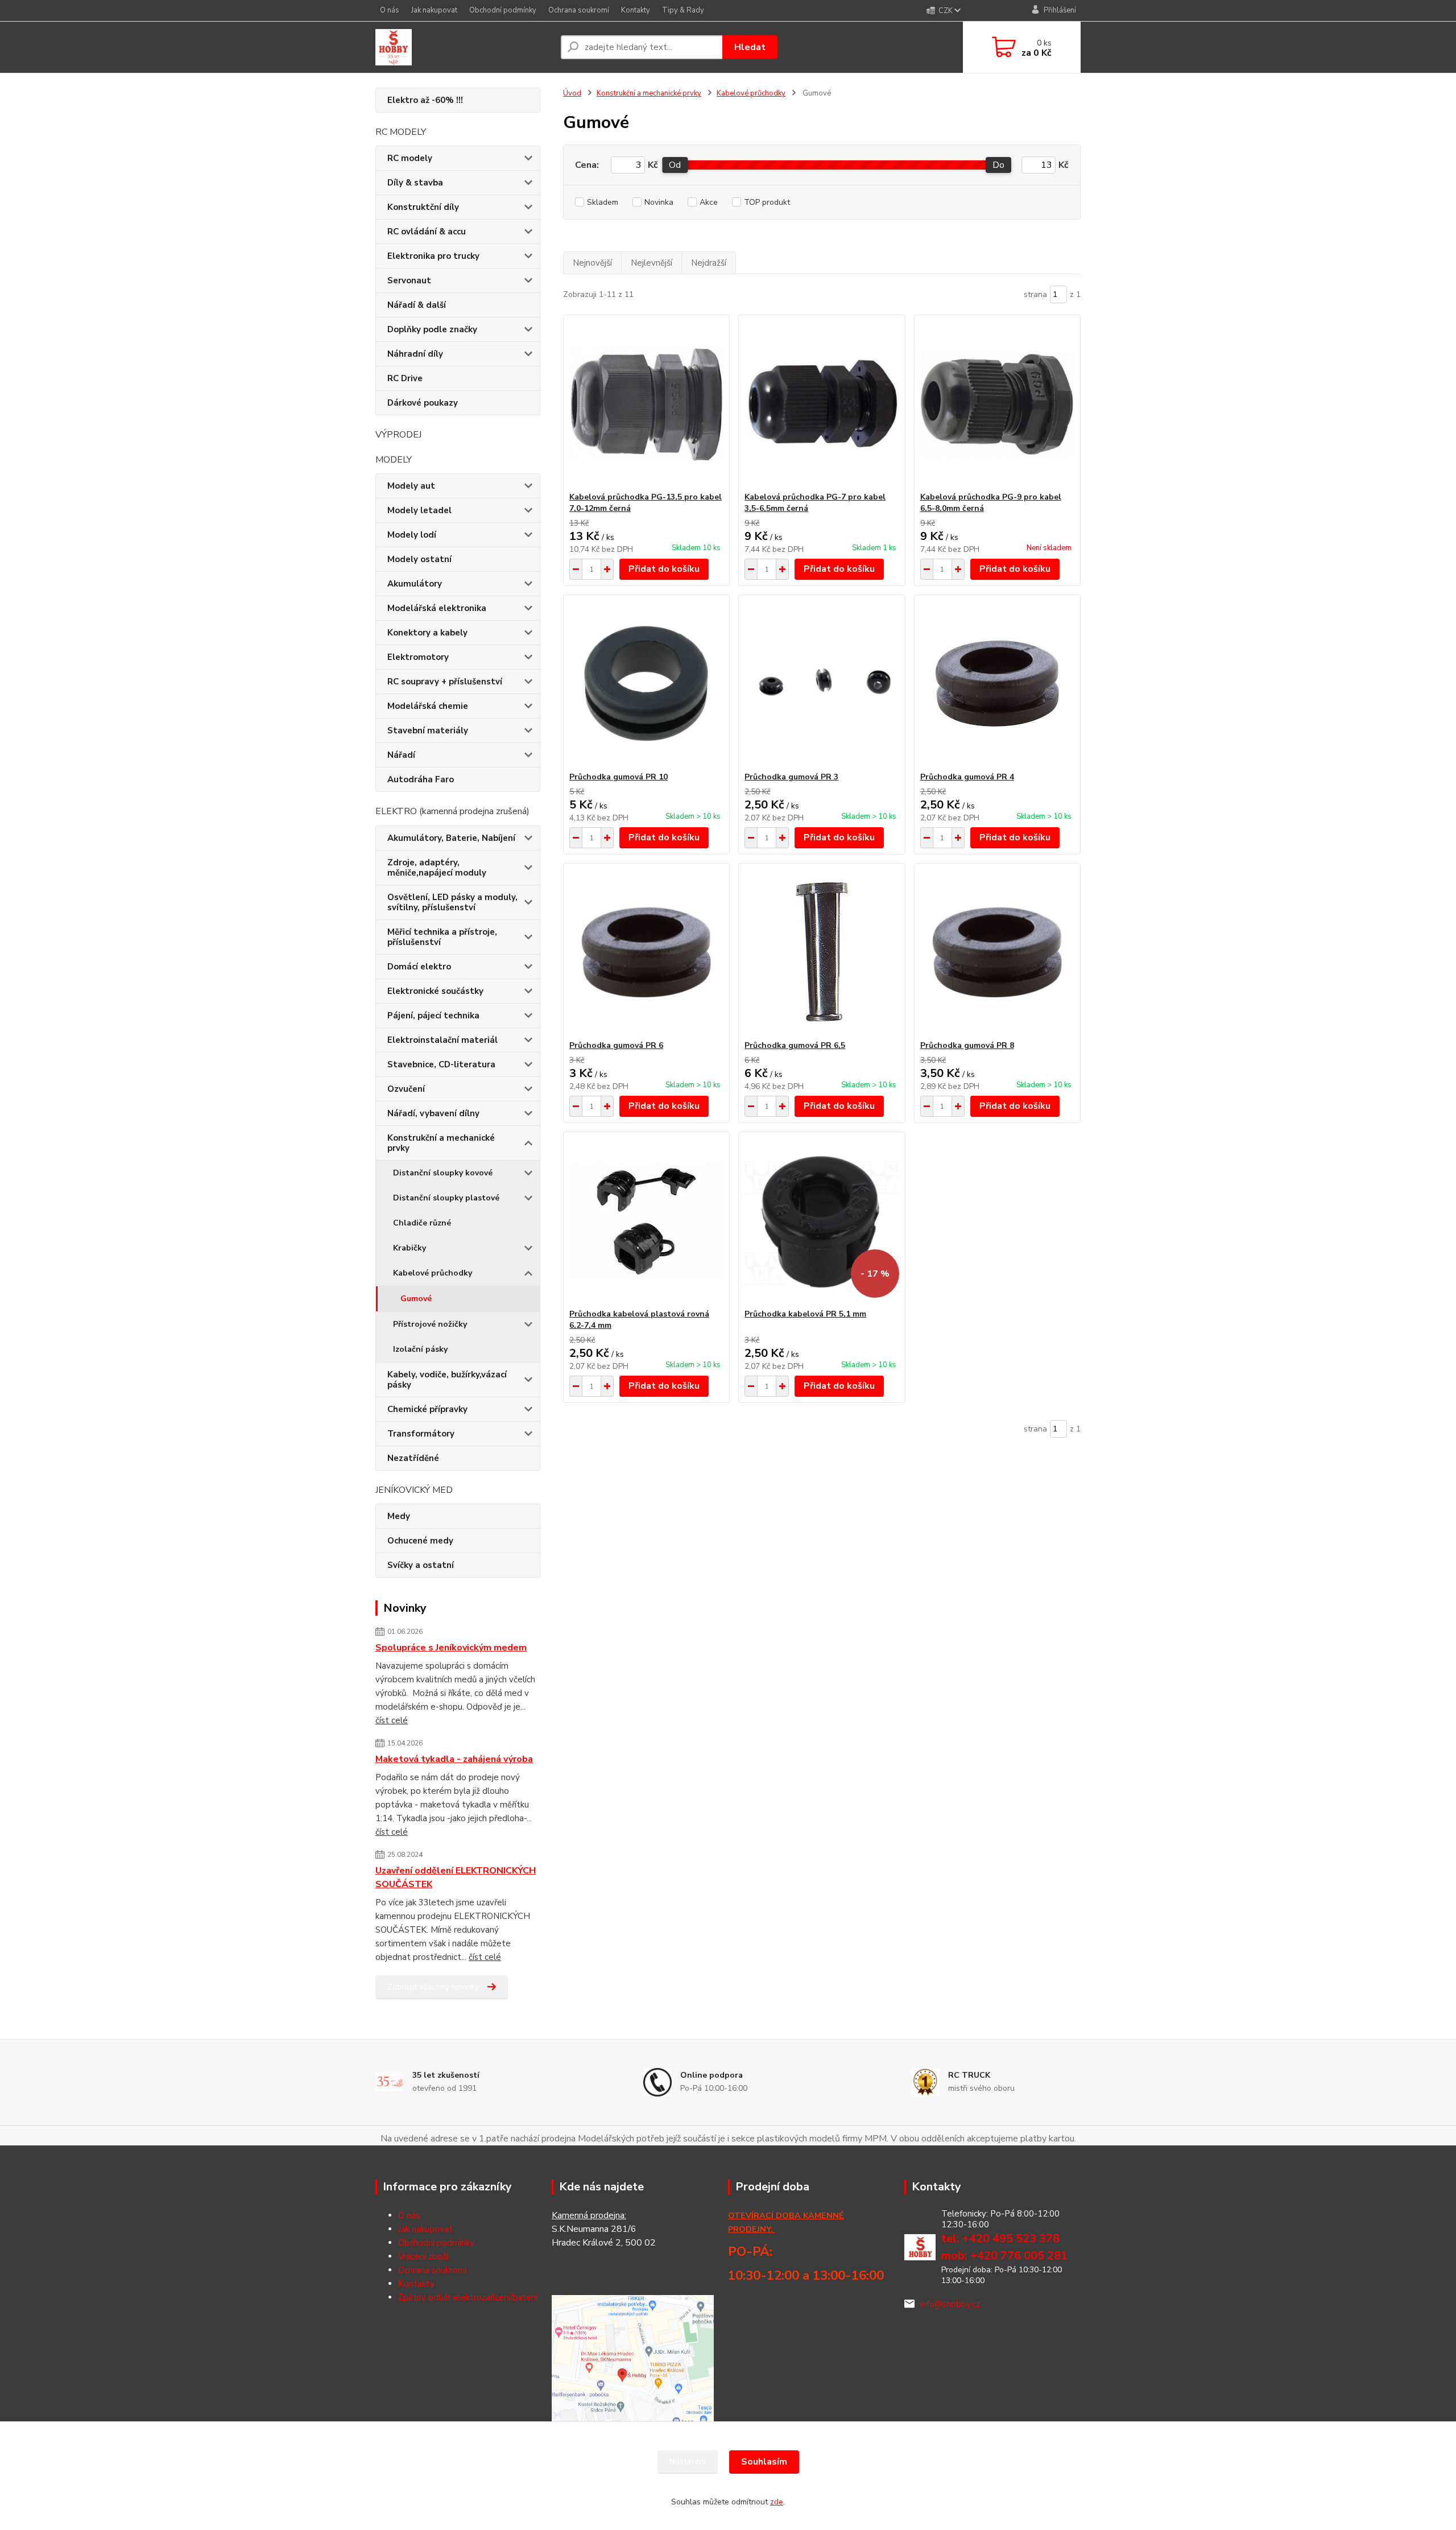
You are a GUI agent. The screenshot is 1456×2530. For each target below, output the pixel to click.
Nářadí (401, 755)
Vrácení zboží (423, 2256)
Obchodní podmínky (503, 10)
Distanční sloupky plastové (446, 1198)
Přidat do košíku (664, 569)
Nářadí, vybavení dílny (433, 1113)
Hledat (750, 47)
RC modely (410, 158)
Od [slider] (675, 165)
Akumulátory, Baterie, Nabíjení (451, 838)
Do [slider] (998, 165)
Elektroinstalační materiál (442, 1040)
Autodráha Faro (421, 779)
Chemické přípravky (427, 1409)
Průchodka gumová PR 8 (967, 1045)
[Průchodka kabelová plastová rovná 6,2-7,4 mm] (646, 1220)
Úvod (572, 93)
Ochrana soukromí (579, 10)
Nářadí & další (417, 305)
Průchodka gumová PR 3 (791, 777)
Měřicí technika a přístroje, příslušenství (442, 937)
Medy (399, 1516)
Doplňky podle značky (432, 329)
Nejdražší (709, 263)
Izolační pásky (420, 1349)
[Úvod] (464, 47)
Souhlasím (764, 2462)
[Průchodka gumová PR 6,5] (822, 952)
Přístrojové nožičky (430, 1324)
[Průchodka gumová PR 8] (997, 952)
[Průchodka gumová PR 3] (822, 683)
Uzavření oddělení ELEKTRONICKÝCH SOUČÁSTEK (456, 1877)
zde (777, 2502)
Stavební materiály (428, 730)
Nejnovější (592, 263)
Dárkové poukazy (423, 403)
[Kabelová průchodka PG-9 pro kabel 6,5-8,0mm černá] (997, 403)
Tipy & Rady (683, 10)
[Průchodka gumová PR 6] (646, 952)
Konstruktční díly (423, 207)
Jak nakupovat (434, 10)
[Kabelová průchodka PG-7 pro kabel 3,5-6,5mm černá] (822, 403)
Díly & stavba (415, 183)
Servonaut (409, 280)
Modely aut (411, 486)
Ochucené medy (420, 1541)
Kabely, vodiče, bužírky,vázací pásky (447, 1380)
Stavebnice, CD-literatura (441, 1064)
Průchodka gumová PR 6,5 (795, 1045)
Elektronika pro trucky (433, 256)
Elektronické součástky (435, 991)
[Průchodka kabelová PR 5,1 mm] (822, 1220)
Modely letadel (419, 510)
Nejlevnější (652, 263)
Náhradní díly (415, 354)
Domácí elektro (419, 967)
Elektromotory (418, 657)
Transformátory (421, 1434)
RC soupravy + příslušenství (445, 682)
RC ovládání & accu (427, 232)
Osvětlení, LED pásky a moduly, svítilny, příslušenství (452, 902)
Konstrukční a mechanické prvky (441, 1143)
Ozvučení (406, 1089)
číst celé (392, 1720)
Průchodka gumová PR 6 (616, 1045)
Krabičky (409, 1248)
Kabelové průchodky (433, 1273)
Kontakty (636, 10)
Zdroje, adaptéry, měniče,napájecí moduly (437, 868)
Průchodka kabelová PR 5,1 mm (805, 1314)
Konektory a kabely (427, 633)
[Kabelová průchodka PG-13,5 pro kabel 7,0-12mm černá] (646, 403)
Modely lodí (412, 535)
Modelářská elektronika (437, 608)
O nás (390, 10)
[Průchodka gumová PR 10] (646, 683)
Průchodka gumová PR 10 (619, 777)
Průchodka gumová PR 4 (967, 777)
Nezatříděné (413, 1458)
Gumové (416, 1299)
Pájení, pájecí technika (433, 1016)
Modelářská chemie (428, 706)
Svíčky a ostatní (421, 1565)
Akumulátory (415, 584)
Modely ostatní (419, 559)
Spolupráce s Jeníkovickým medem (451, 1648)
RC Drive (405, 378)
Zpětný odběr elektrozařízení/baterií (468, 2297)
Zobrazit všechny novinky (433, 1987)
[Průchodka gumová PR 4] (997, 683)
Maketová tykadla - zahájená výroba (454, 1759)
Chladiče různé (422, 1223)
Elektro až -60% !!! (425, 100)
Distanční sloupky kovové (443, 1173)
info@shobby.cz (950, 2304)
